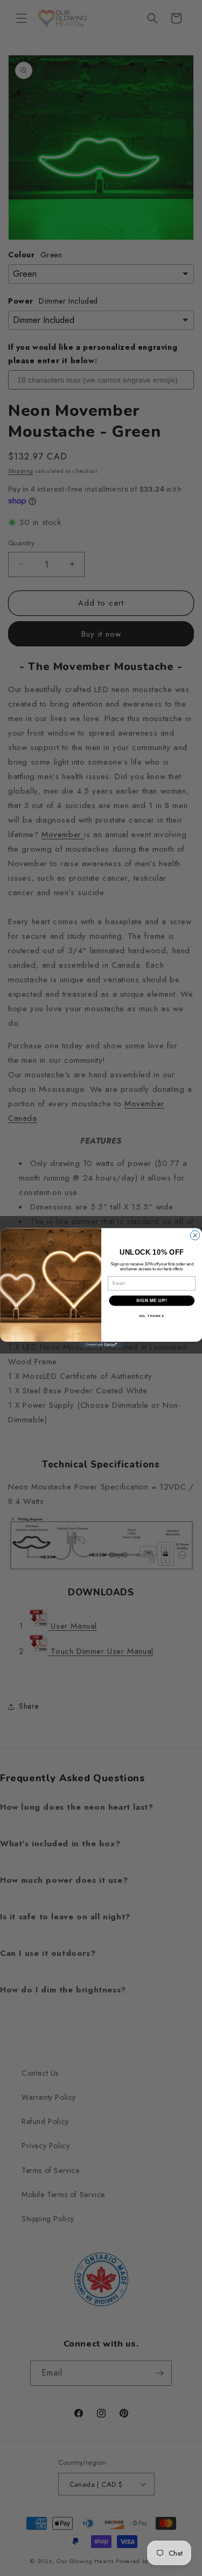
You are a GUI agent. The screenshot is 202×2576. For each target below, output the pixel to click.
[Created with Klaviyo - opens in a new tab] (101, 1345)
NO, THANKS (151, 1316)
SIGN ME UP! (151, 1300)
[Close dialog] (195, 1235)
